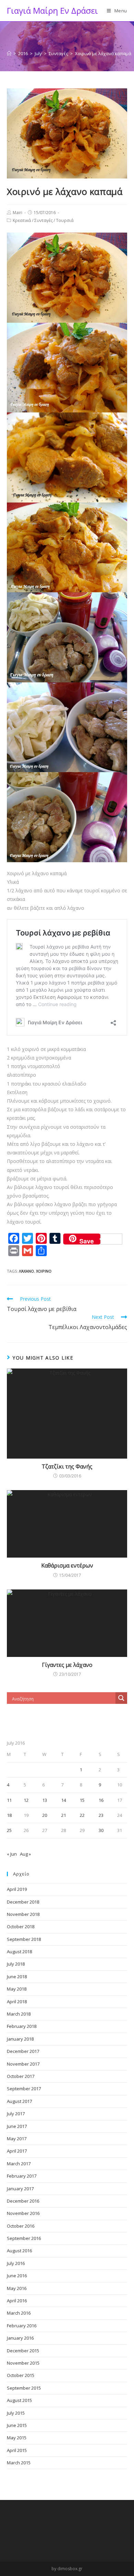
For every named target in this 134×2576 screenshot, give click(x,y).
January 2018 (20, 2039)
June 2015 (17, 2425)
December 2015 (23, 2351)
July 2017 (16, 2114)
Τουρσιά (65, 220)
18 (9, 1815)
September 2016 (24, 2238)
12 (26, 1800)
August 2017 (19, 2101)
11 (9, 1800)
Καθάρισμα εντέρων (67, 1565)
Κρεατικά (22, 220)
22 (82, 1815)
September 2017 (24, 2089)
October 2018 (21, 1927)
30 (101, 1830)
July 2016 (16, 2263)
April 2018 (17, 2002)
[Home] (9, 53)
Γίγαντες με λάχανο (67, 1665)
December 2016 (23, 2201)
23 (101, 1815)
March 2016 (19, 2313)
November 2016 (23, 2213)
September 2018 (24, 1939)
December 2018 (23, 1902)
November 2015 (23, 2363)
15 (82, 1800)
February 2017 (22, 2176)
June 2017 (17, 2126)
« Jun (12, 1854)
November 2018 (23, 1914)
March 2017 (19, 2164)
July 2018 (16, 1964)
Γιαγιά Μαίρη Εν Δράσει (52, 10)
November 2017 (23, 2064)
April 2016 (17, 2301)
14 (64, 1800)
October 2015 (21, 2375)
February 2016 (22, 2326)
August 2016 (19, 2251)
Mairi (18, 213)
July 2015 (16, 2413)
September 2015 (24, 2388)
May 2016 (17, 2288)
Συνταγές (43, 220)
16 (101, 1800)
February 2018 (22, 2026)
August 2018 (19, 1952)
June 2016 (17, 2276)
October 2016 (21, 2226)
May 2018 (17, 1989)
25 (9, 1830)
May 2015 (17, 2438)
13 (45, 1800)
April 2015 (17, 2450)
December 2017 (23, 2051)
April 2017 (17, 2151)
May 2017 (17, 2139)
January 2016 (20, 2338)
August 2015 (19, 2400)
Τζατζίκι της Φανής (67, 1466)
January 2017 (20, 2189)
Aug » (25, 1854)
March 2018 (19, 2014)
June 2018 (17, 1977)
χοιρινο (44, 1271)
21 (64, 1815)
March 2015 (19, 2463)
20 (45, 1815)
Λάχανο (26, 1271)
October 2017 (21, 2076)
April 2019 (17, 1889)
